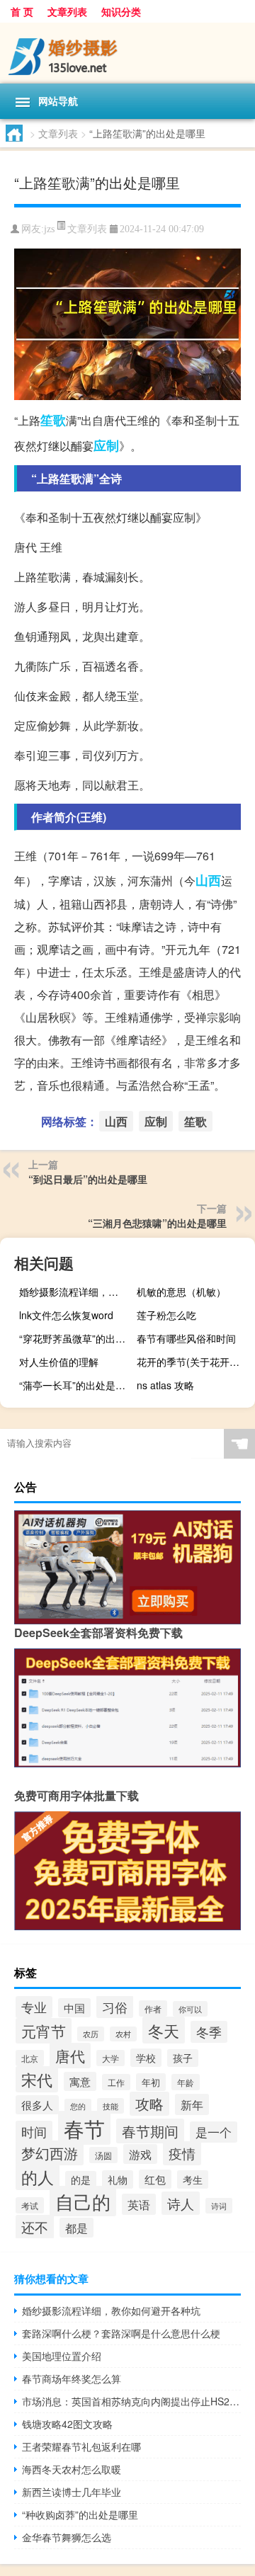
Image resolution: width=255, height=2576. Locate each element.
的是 (81, 2180)
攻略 (149, 2104)
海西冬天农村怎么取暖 (72, 2469)
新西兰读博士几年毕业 (72, 2492)
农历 (91, 2034)
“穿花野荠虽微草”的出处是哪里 (76, 1338)
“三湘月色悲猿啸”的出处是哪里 (157, 1223)
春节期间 (150, 2131)
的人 (38, 2177)
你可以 (190, 2009)
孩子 (183, 2058)
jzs (49, 229)
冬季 (209, 2032)
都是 (76, 2228)
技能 (110, 2106)
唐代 (70, 2056)
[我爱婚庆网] (127, 53)
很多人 (37, 2105)
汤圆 (103, 2155)
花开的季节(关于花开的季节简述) (194, 1362)
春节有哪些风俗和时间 (186, 1338)
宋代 (37, 2079)
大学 (110, 2058)
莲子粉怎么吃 (166, 1315)
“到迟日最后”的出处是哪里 (88, 1179)
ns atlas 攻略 (165, 1385)
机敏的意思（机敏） (181, 1292)
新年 (192, 2104)
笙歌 (53, 420)
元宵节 (44, 2031)
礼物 (118, 2179)
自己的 (83, 2201)
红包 (155, 2179)
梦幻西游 (50, 2153)
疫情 (182, 2153)
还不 (35, 2227)
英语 (139, 2204)
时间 (34, 2132)
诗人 (181, 2203)
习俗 (115, 2007)
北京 (30, 2058)
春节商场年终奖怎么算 (72, 2378)
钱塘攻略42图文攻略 (67, 2424)
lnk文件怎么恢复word (66, 1315)
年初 (151, 2082)
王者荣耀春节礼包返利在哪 (81, 2446)
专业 (34, 2007)
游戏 (140, 2154)
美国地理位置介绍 (62, 2356)
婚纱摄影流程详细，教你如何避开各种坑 (76, 1292)
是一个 (214, 2132)
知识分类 (121, 11)
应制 (106, 445)
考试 (30, 2205)
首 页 (22, 11)
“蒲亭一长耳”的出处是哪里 (76, 1385)
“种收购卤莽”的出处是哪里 (80, 2514)
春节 (84, 2128)
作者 (153, 2008)
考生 (193, 2179)
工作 (116, 2082)
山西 (208, 880)
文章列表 (67, 11)
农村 (123, 2034)
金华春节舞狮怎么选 (67, 2537)
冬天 (164, 2030)
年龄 (186, 2082)
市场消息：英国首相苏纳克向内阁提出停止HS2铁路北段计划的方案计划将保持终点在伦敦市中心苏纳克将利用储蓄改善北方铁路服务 (131, 2401)
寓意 (80, 2081)
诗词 (219, 2206)
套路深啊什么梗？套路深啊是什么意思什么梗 (121, 2333)
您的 (78, 2106)
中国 (74, 2008)
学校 (146, 2058)
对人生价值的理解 (59, 1362)
